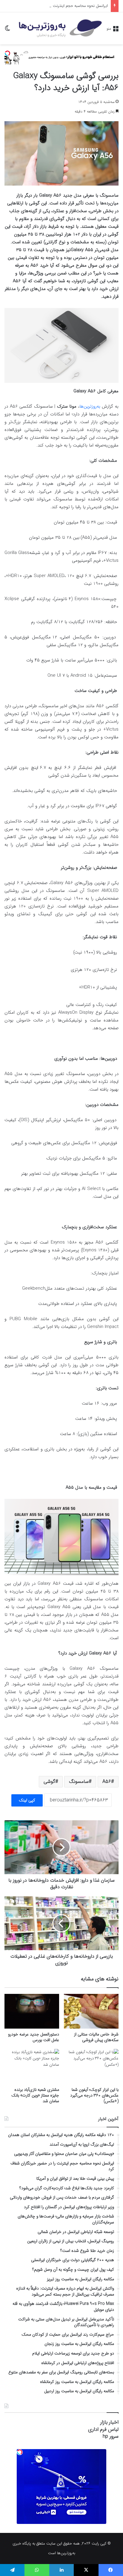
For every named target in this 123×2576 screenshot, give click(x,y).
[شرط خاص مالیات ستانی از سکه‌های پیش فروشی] (91, 2011)
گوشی (49, 1782)
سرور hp (111, 2436)
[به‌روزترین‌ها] (60, 28)
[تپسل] (7, 53)
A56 (107, 1782)
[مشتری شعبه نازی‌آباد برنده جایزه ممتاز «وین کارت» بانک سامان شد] (32, 2066)
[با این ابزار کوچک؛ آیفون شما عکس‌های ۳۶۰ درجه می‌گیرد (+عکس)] (91, 2066)
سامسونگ (79, 1782)
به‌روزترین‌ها (90, 406)
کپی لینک (27, 1800)
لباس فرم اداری (103, 2429)
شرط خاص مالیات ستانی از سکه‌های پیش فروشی (96, 2037)
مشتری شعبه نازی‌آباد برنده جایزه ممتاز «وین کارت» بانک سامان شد (35, 2095)
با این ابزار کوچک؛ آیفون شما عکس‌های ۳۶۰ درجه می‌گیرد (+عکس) (94, 2095)
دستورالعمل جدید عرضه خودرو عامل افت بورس (34, 2037)
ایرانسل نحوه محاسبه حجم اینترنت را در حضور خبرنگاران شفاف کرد (56, 6)
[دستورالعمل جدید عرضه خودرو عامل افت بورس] (32, 2011)
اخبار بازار (109, 2422)
